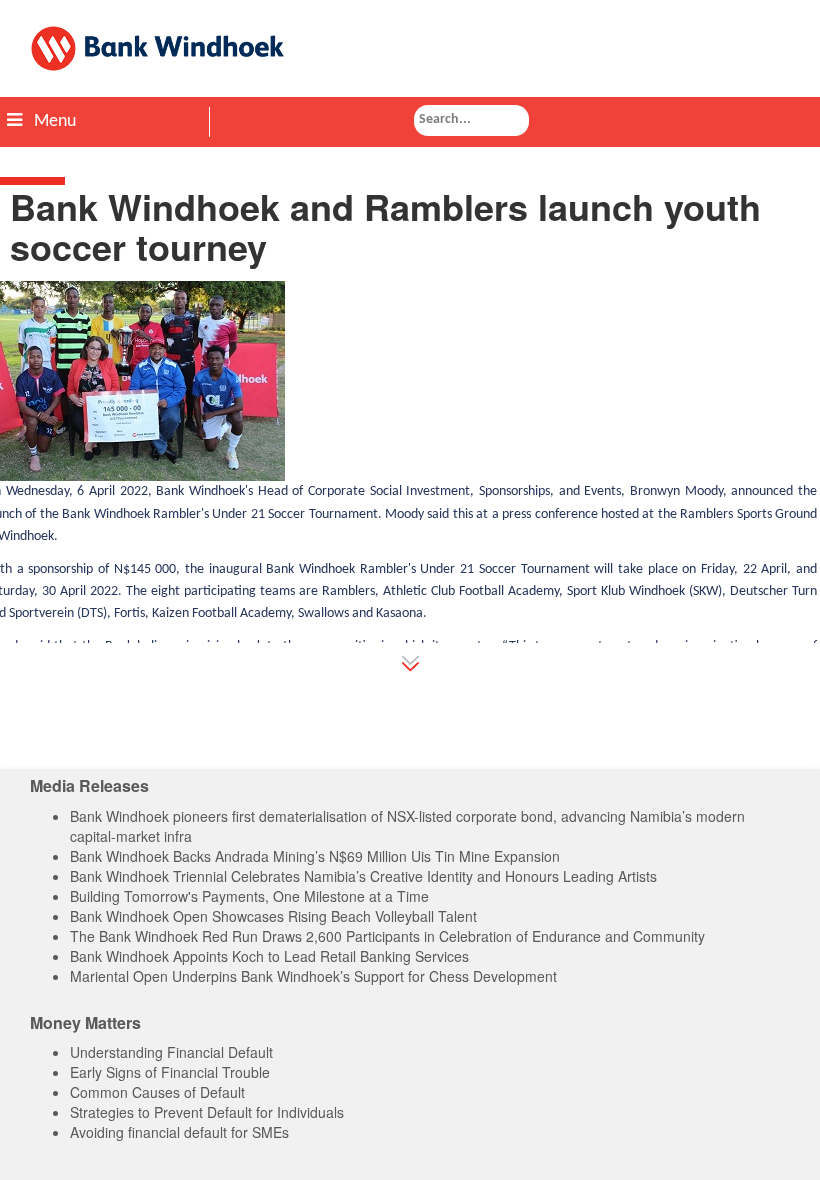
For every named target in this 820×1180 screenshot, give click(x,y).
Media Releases (89, 785)
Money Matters (85, 1022)
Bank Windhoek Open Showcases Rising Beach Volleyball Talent (273, 916)
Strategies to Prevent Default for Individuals (207, 1112)
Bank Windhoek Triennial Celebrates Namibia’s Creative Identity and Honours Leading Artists (363, 876)
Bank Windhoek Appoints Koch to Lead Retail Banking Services (269, 956)
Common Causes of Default (157, 1092)
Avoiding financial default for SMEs (179, 1132)
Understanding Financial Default (171, 1052)
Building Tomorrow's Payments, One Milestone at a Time (249, 896)
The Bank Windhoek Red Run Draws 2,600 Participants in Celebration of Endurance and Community (387, 936)
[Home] (410, 48)
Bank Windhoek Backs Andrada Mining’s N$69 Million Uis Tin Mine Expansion (315, 856)
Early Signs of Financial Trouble (170, 1072)
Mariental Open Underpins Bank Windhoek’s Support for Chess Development (313, 976)
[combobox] (471, 120)
